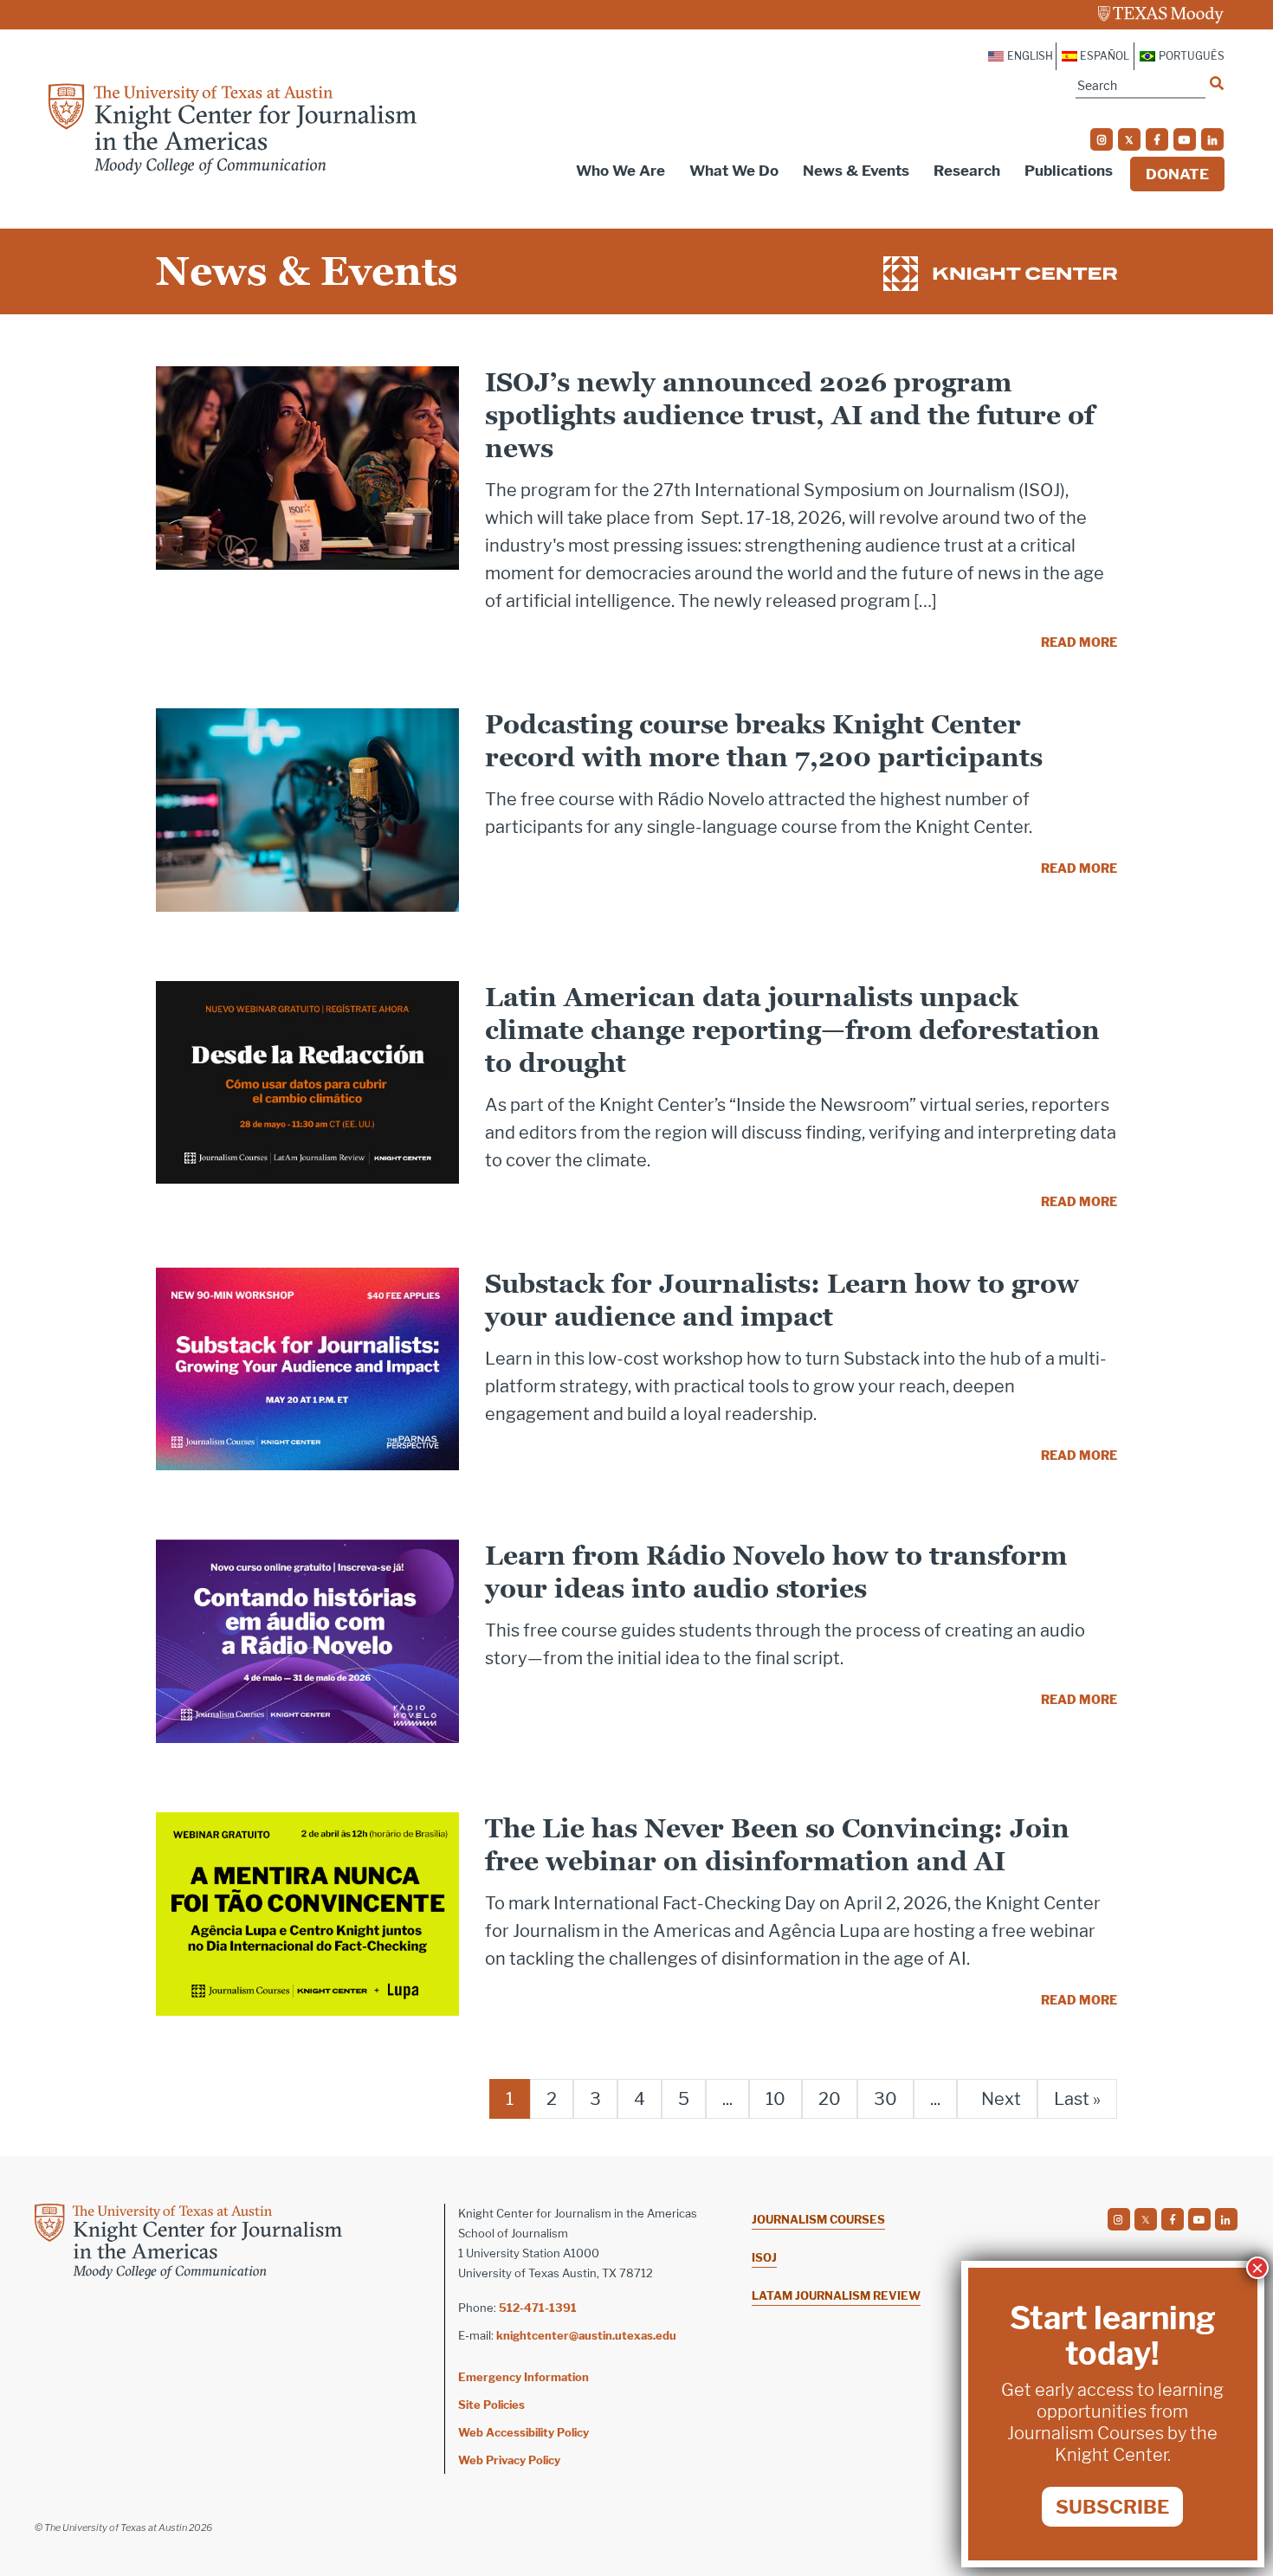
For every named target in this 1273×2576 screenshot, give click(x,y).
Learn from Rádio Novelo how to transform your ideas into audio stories (776, 1572)
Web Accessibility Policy (523, 2432)
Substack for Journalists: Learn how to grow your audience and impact (782, 1300)
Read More (1079, 642)
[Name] (1217, 83)
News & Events (856, 171)
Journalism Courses (818, 2219)
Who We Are (620, 171)
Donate (1177, 174)
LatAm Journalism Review (836, 2295)
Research (967, 171)
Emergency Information (523, 2377)
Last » (1077, 2099)
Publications (1069, 171)
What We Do (734, 171)
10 (775, 2099)
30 (885, 2099)
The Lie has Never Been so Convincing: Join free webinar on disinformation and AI (777, 1845)
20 (830, 2099)
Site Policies (491, 2405)
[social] (1102, 139)
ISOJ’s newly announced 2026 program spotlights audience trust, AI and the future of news (790, 415)
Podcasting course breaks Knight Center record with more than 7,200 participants (764, 741)
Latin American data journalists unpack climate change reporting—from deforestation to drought (792, 1030)
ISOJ (764, 2257)
